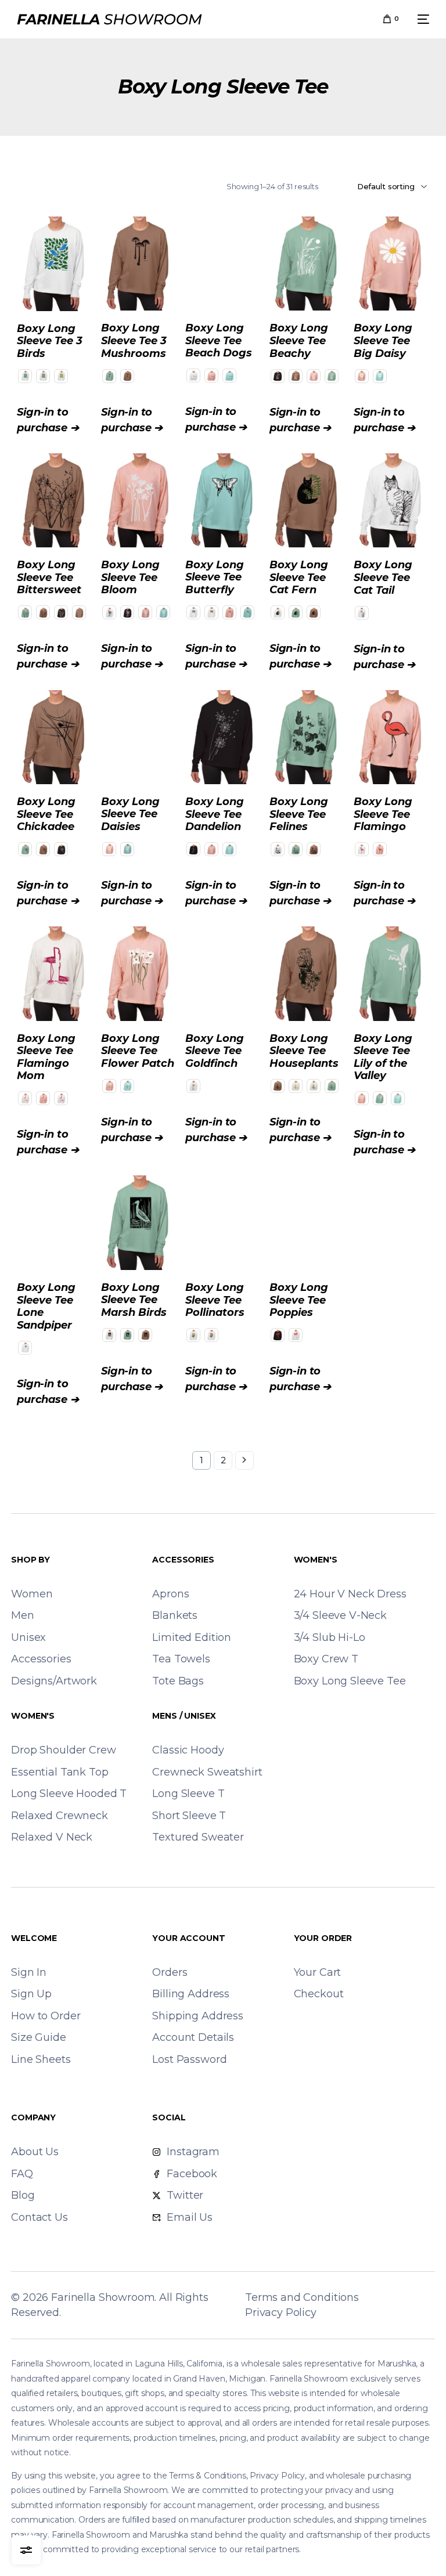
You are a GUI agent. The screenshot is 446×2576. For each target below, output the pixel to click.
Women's (316, 1560)
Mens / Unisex (184, 1716)
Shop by (30, 1560)
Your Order (323, 1938)
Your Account (188, 1938)
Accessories (183, 1560)
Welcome (34, 1938)
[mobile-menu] (420, 19)
